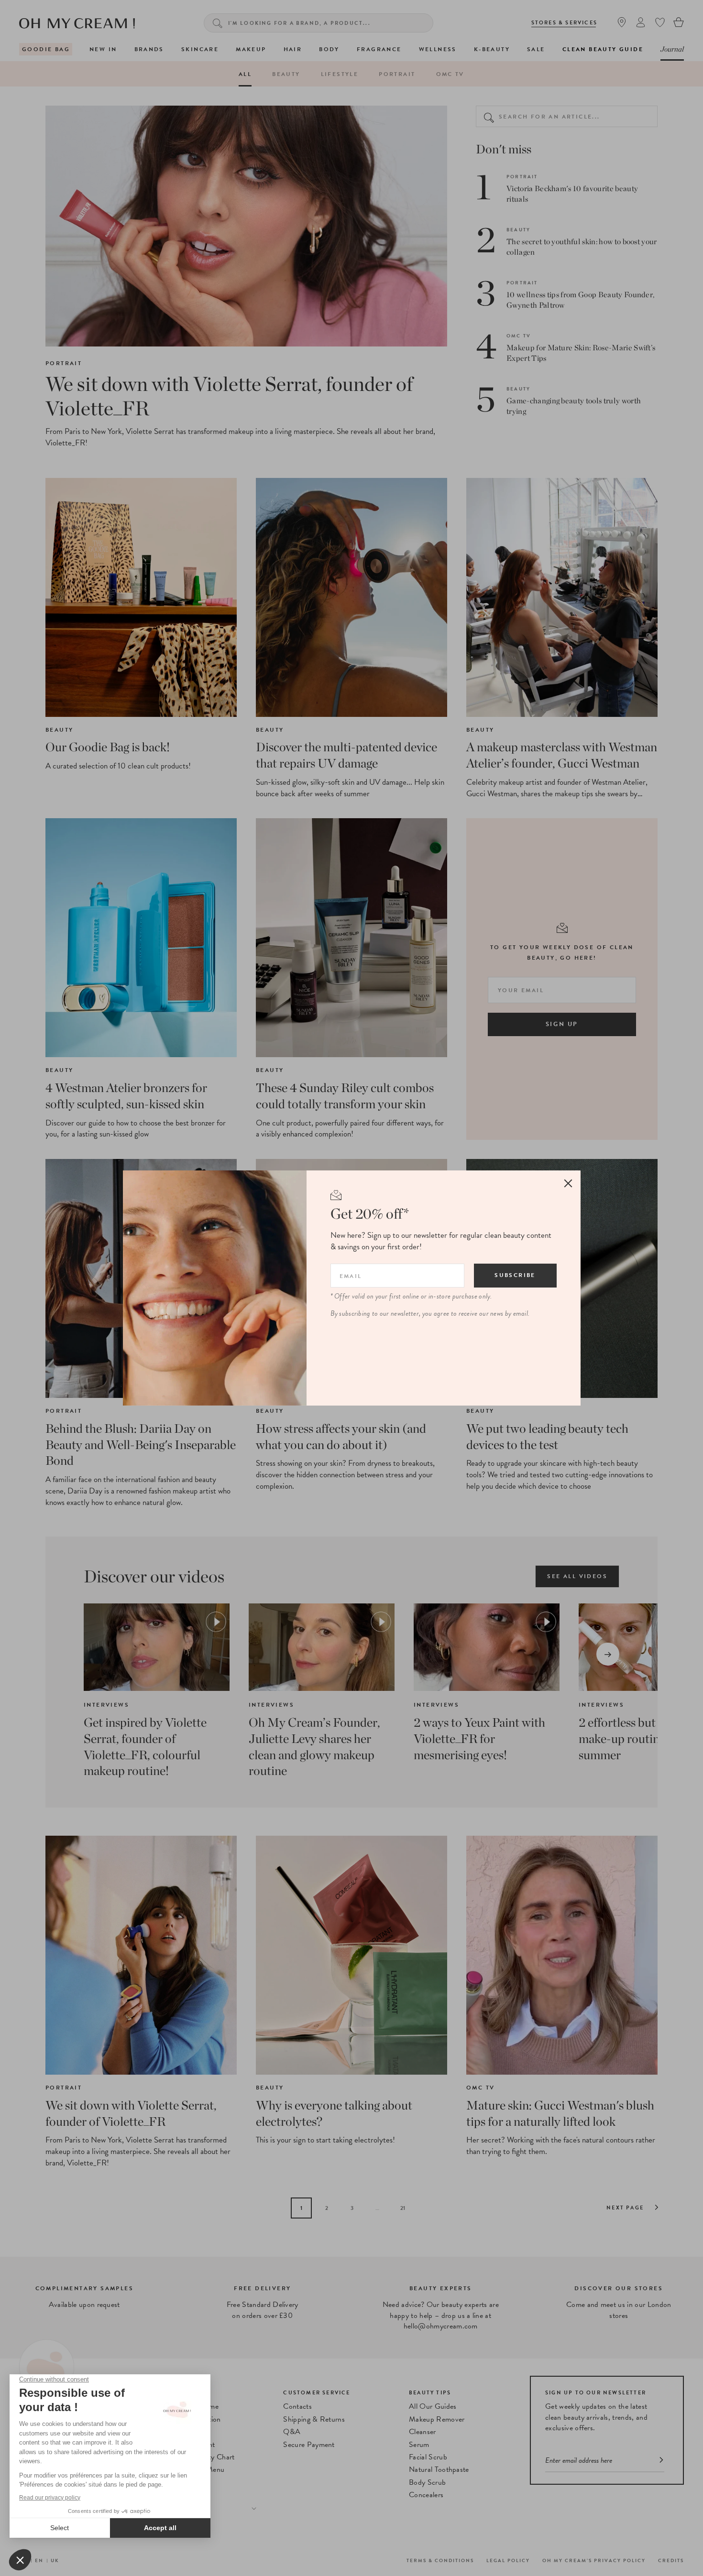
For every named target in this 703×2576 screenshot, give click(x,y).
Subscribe (515, 1275)
